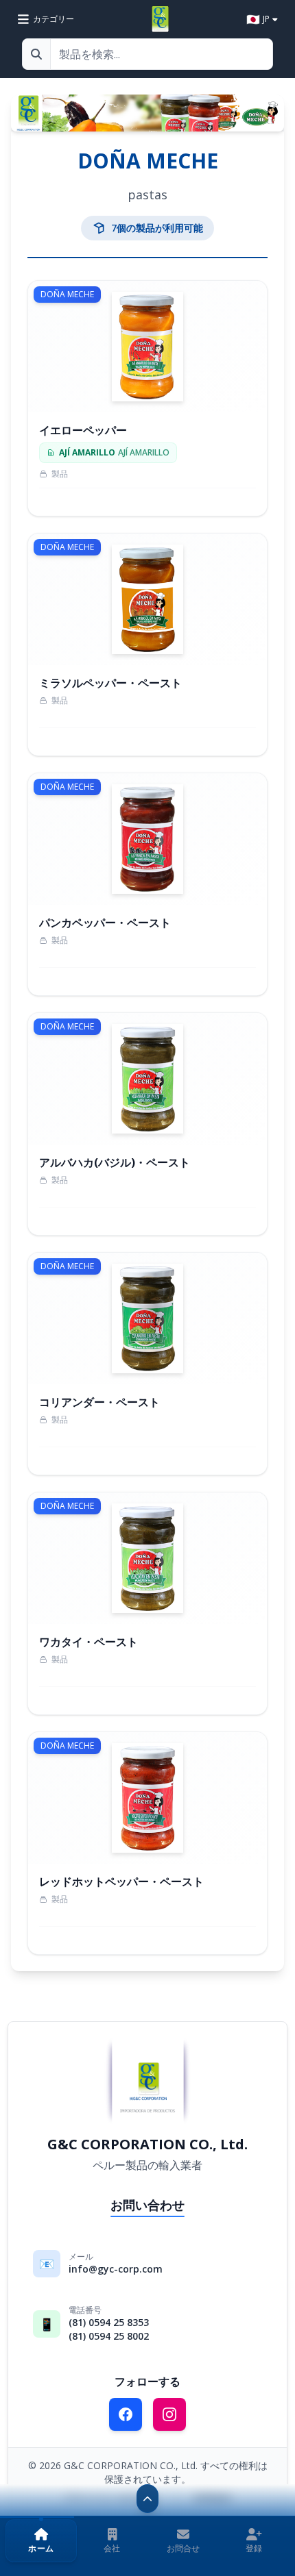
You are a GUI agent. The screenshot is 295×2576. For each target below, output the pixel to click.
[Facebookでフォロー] (126, 2414)
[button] (41, 2541)
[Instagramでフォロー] (169, 2414)
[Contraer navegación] (147, 2499)
